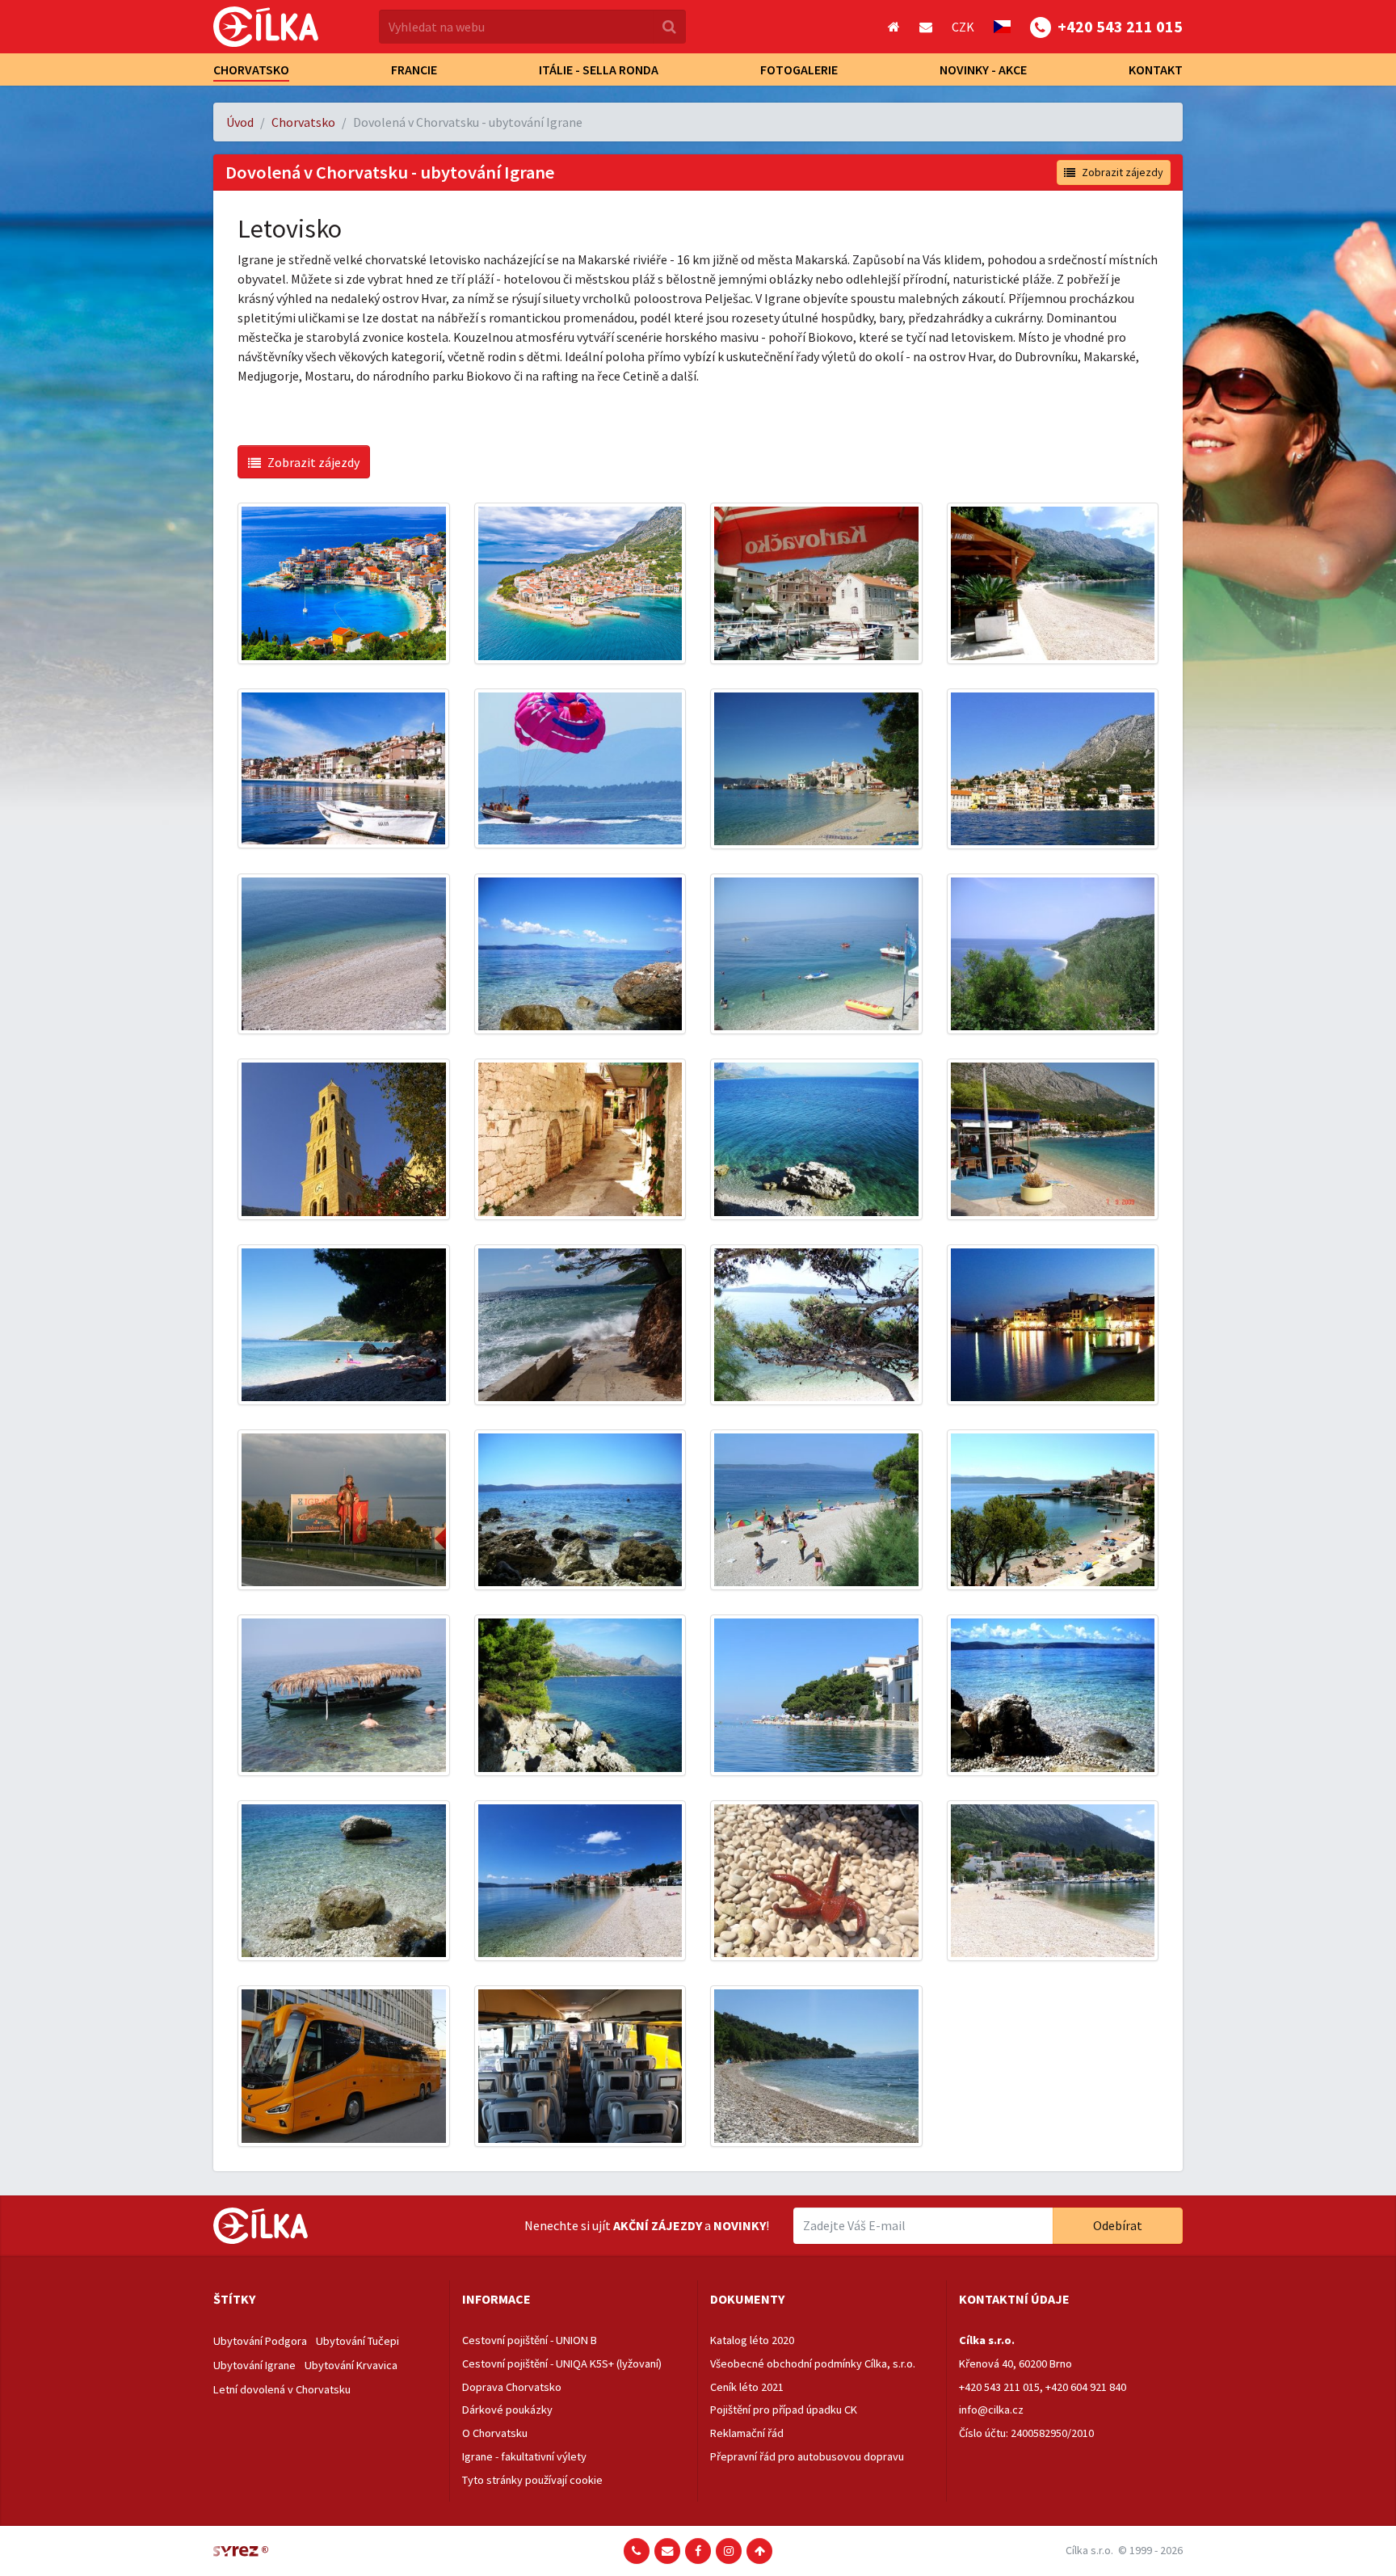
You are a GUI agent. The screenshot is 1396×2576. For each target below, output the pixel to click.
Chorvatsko (251, 69)
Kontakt (1156, 69)
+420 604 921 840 (1086, 2387)
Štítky (234, 2299)
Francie (414, 69)
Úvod (240, 122)
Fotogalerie (799, 69)
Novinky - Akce (983, 69)
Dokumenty (747, 2299)
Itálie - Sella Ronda (599, 69)
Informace (496, 2299)
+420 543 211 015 (999, 2387)
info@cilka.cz (991, 2410)
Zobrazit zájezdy (1123, 172)
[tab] (325, 2300)
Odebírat (1118, 2225)
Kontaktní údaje (1014, 2299)
